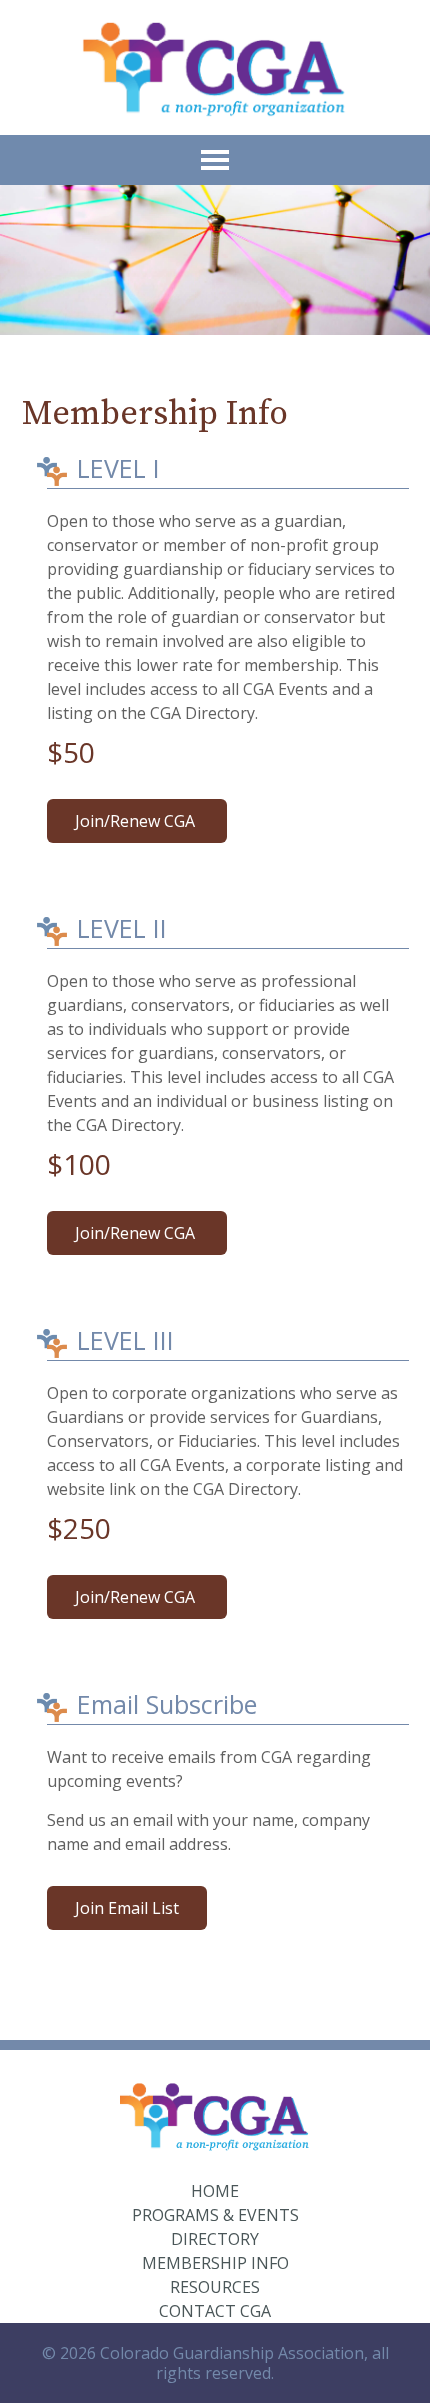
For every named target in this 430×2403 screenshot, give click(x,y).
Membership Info (215, 2263)
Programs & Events (215, 2215)
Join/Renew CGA (137, 821)
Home (215, 2191)
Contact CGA (215, 2311)
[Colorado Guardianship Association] (215, 67)
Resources (215, 2287)
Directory (215, 2239)
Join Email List (127, 1908)
